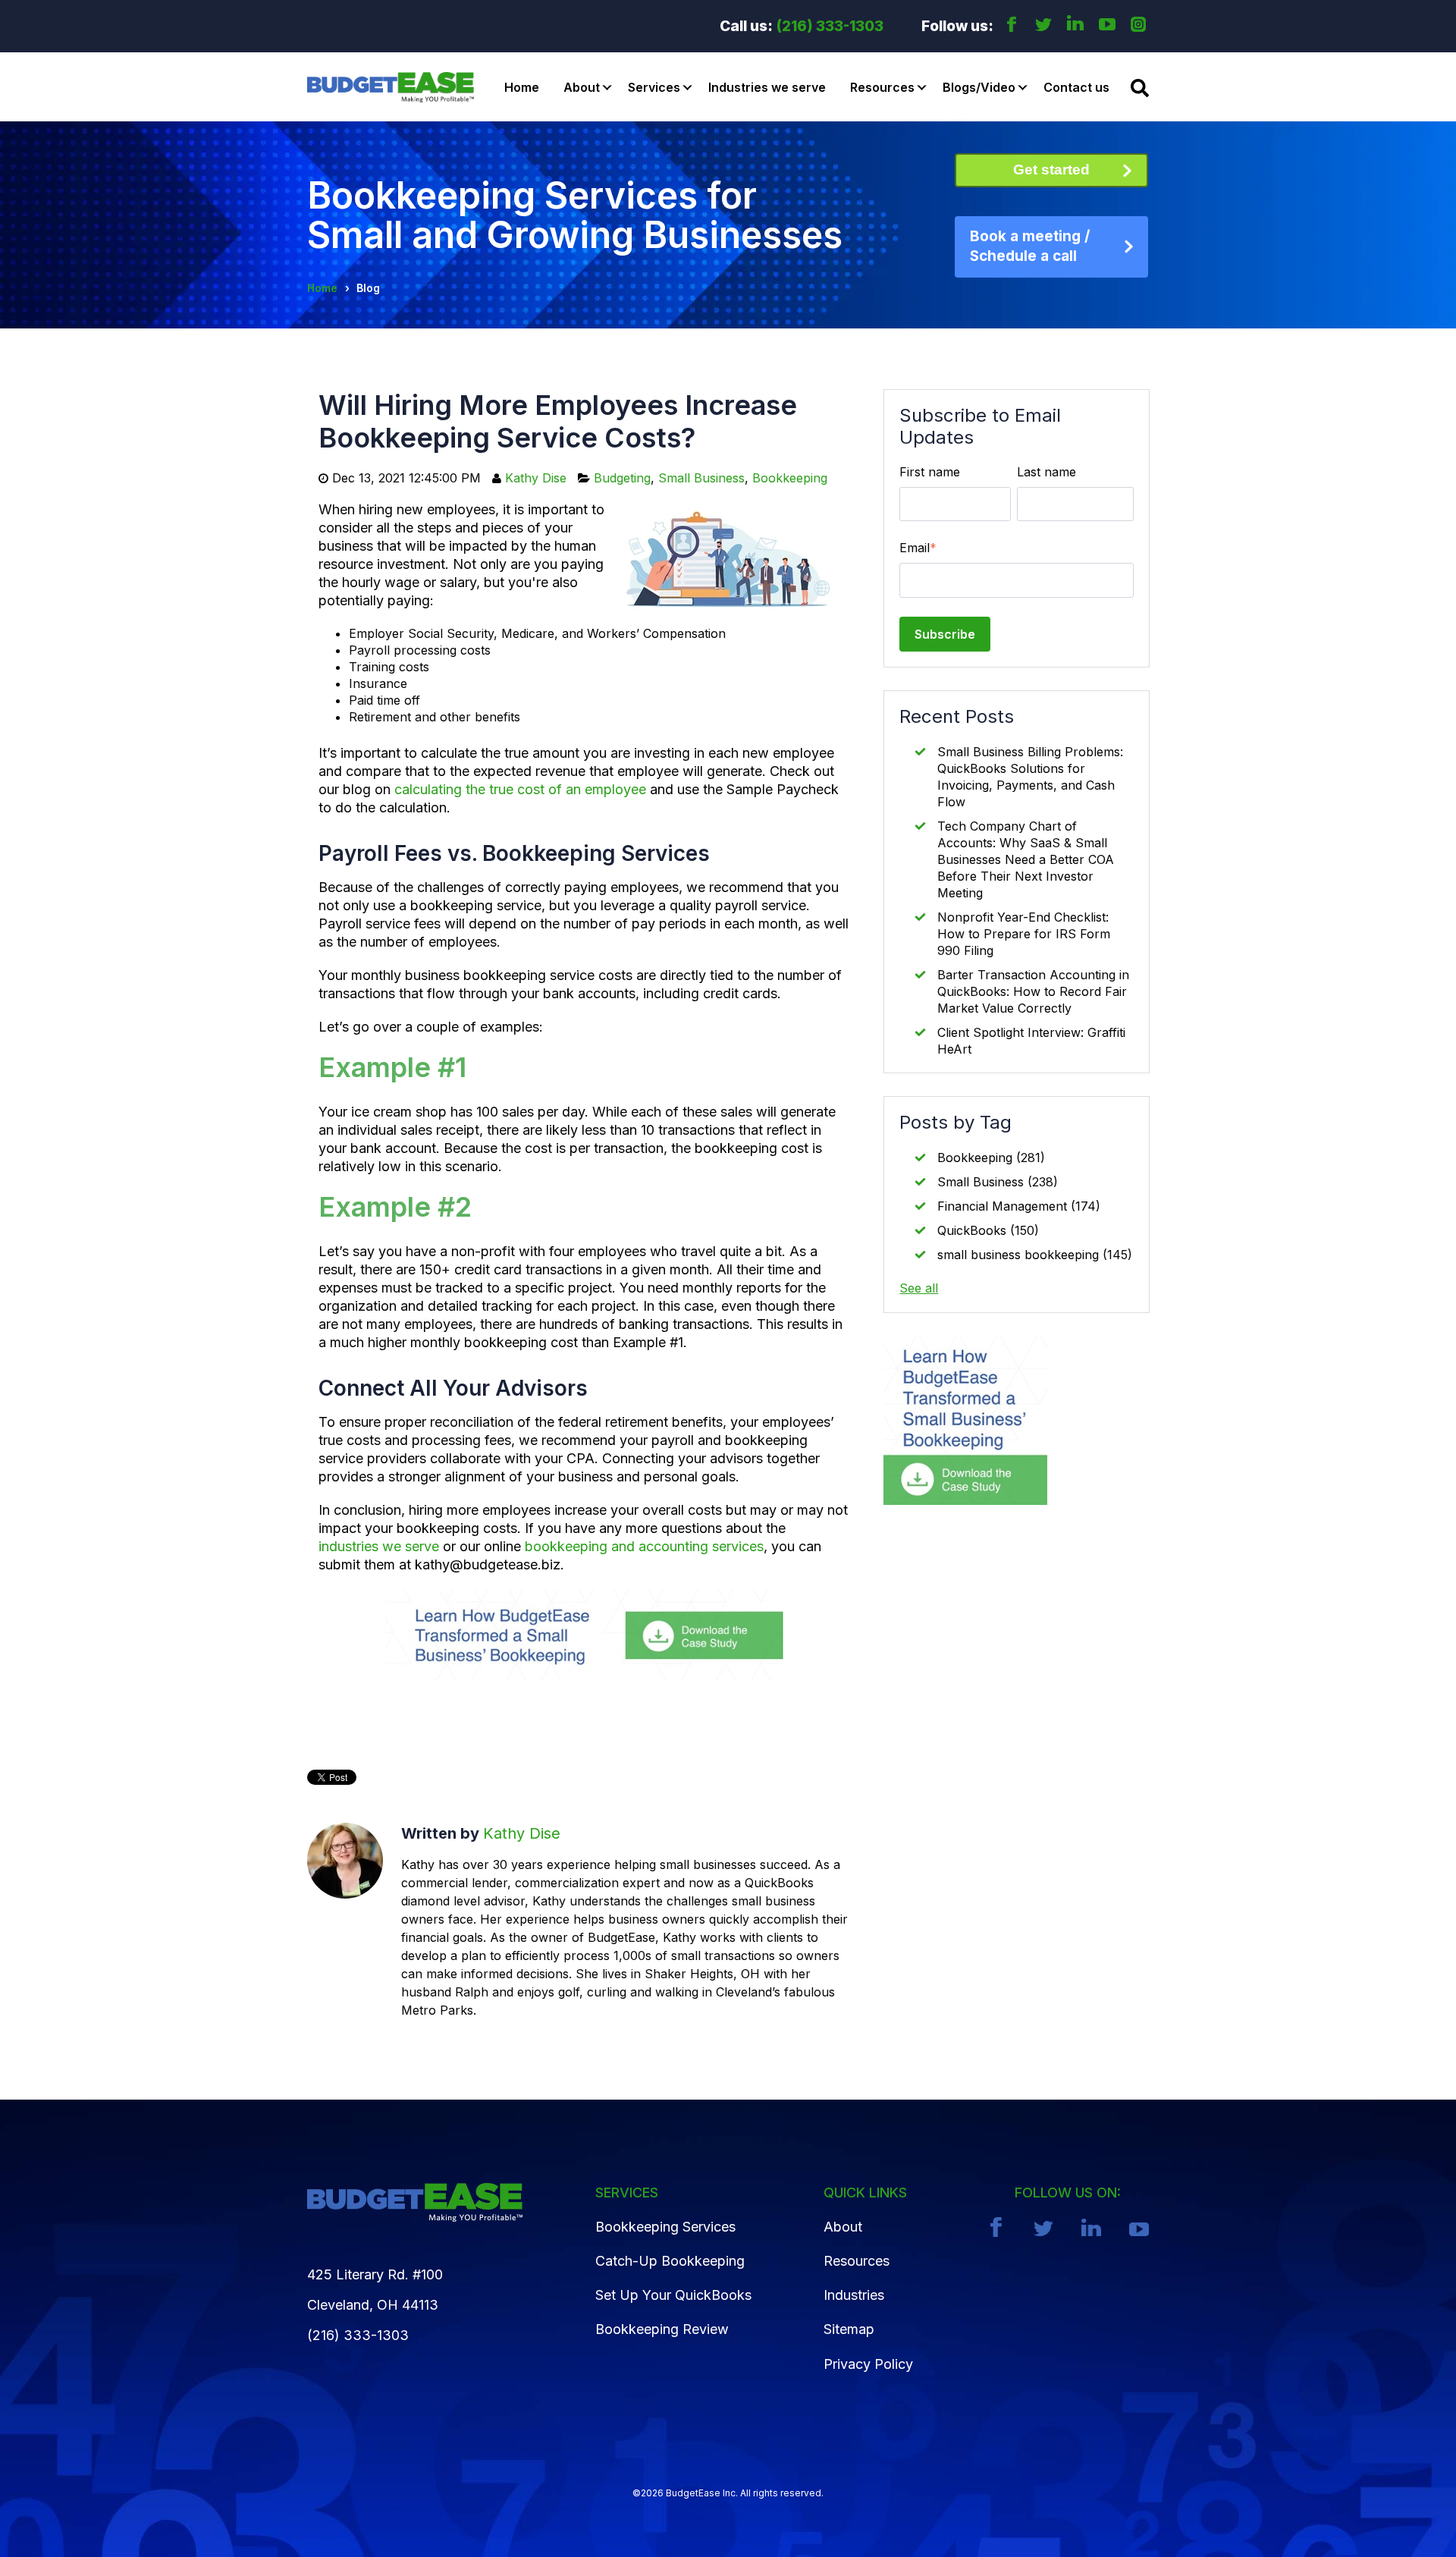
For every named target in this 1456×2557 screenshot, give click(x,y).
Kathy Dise (536, 478)
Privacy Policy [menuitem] (868, 2364)
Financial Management (1019, 1206)
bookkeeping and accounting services (644, 1546)
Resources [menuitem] (857, 2261)
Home (522, 87)
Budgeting (622, 478)
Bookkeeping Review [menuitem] (662, 2329)
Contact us (1076, 87)
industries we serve (379, 1546)
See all (919, 1288)
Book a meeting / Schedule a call (1030, 247)
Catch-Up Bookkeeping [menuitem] (670, 2261)
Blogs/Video (979, 87)
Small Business (701, 478)
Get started (1051, 170)
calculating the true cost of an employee (520, 789)
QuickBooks (988, 1230)
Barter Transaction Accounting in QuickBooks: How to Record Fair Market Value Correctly (1033, 991)
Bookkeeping (790, 478)
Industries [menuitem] (854, 2295)
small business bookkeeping (1035, 1255)
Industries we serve (767, 87)
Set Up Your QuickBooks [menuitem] (673, 2295)
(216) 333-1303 (830, 26)
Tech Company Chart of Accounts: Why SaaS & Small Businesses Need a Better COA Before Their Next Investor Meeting (1026, 859)
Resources (882, 87)
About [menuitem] (843, 2227)
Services (654, 87)
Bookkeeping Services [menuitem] (665, 2227)
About (582, 87)
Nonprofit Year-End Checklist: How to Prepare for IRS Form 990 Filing (1024, 934)
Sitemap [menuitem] (849, 2329)
